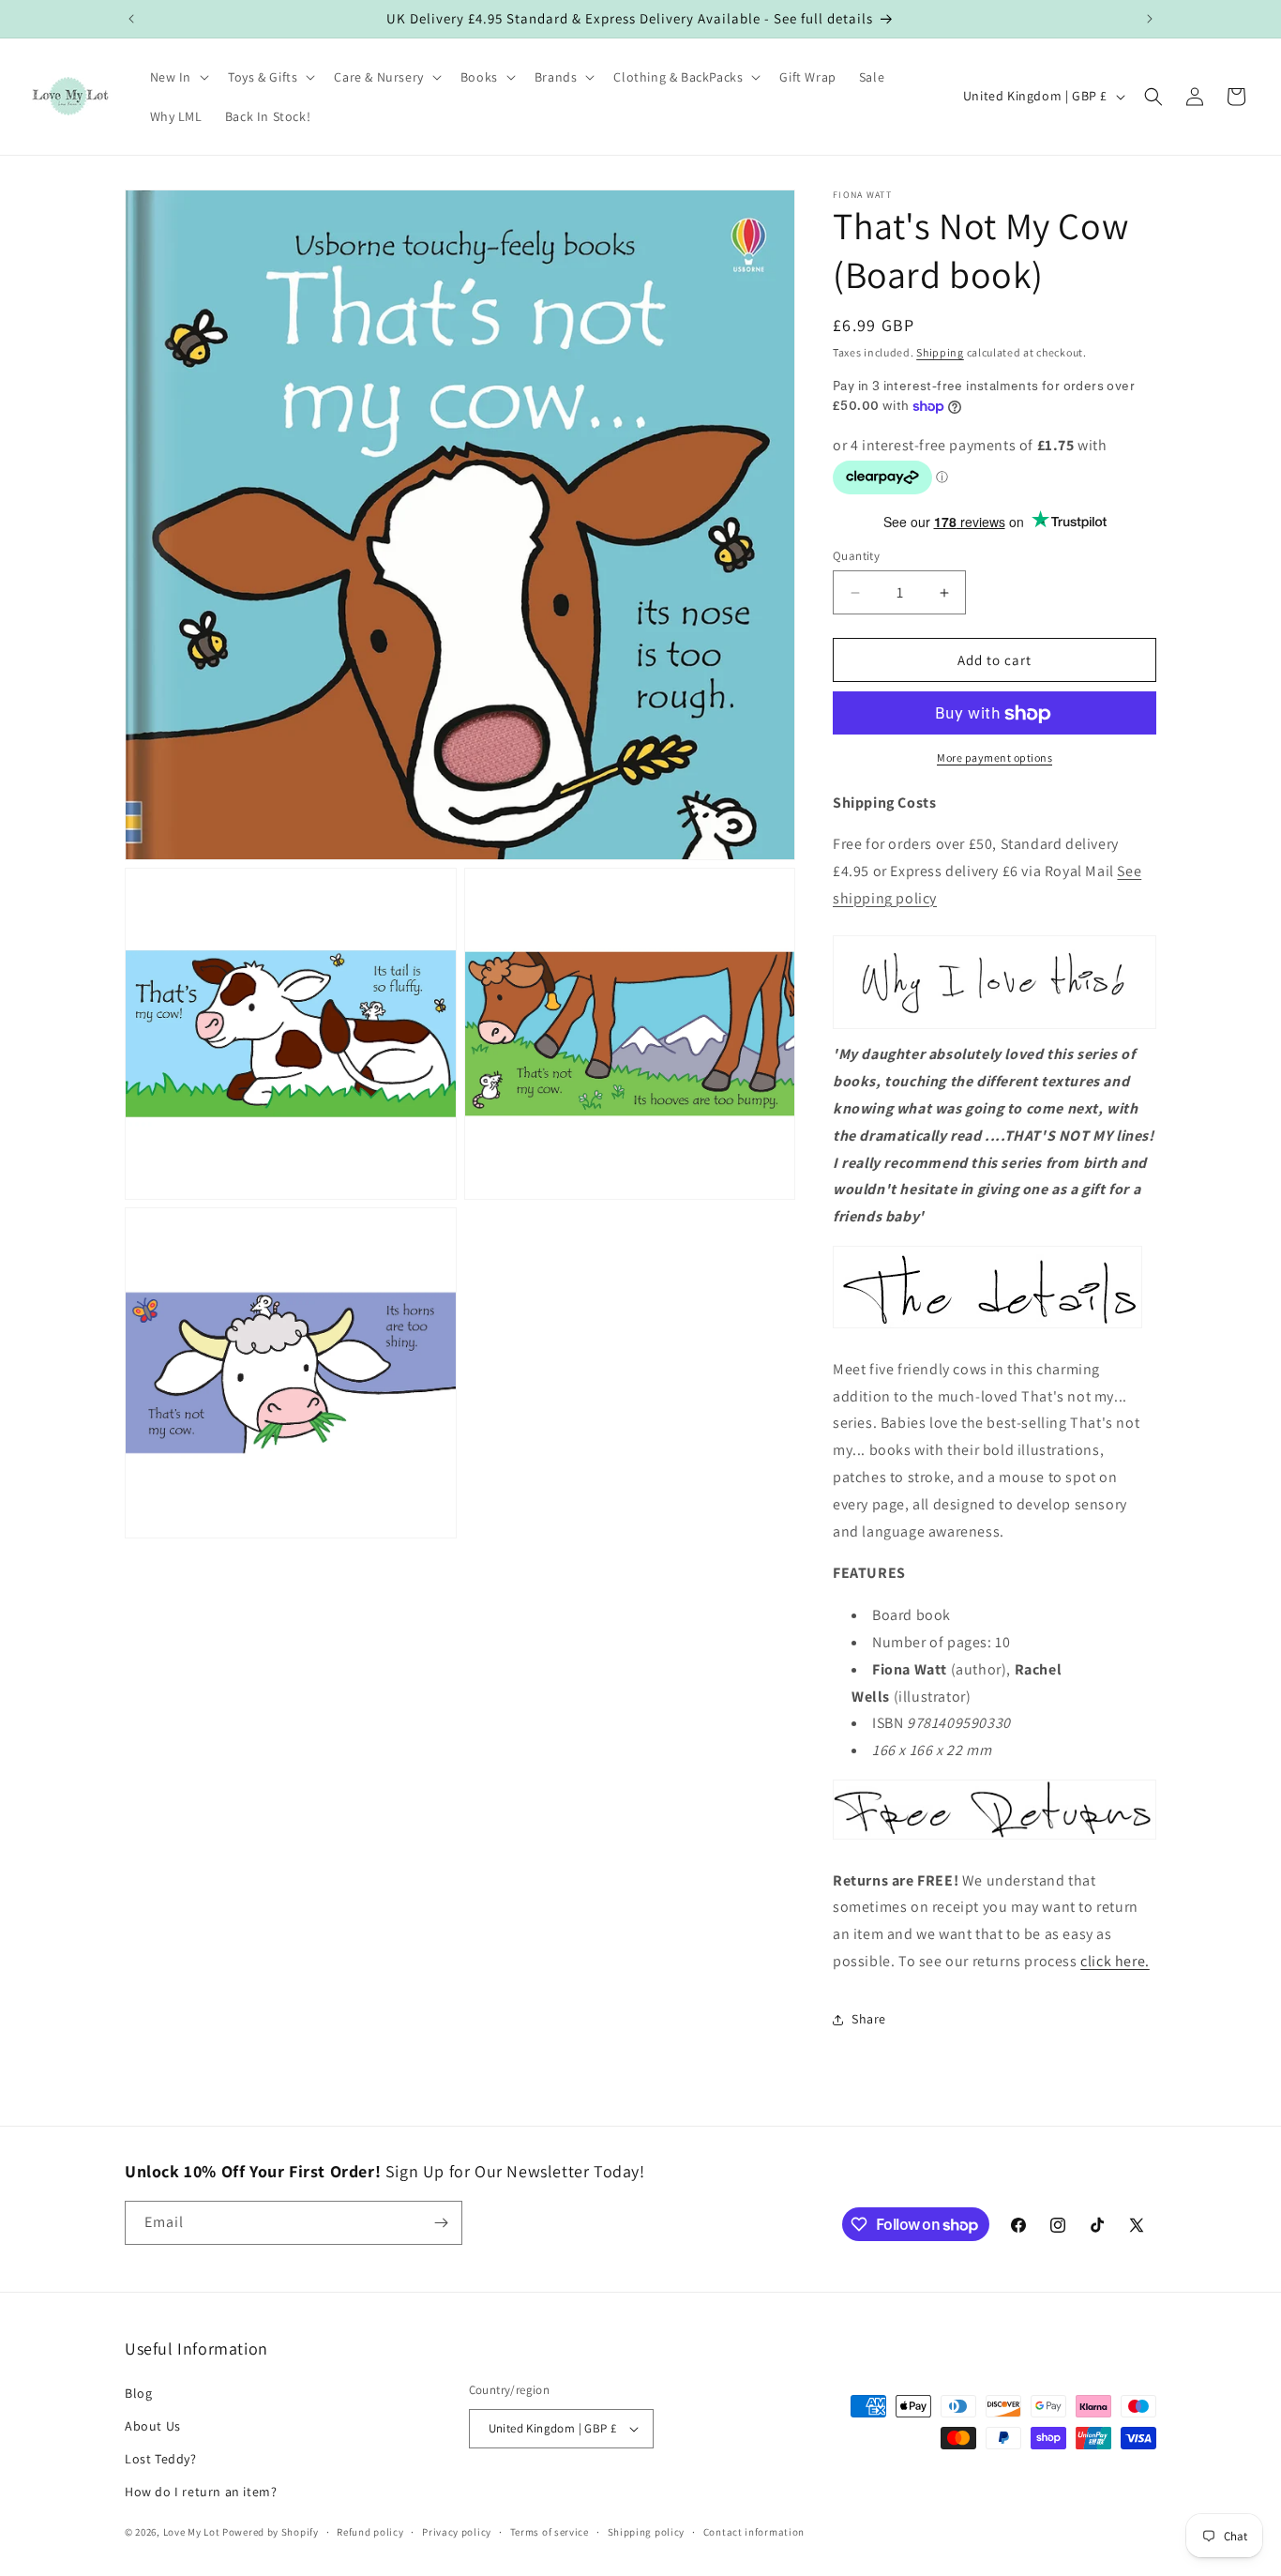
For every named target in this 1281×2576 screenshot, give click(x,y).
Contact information (754, 2532)
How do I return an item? (201, 2492)
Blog (138, 2393)
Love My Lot (192, 2533)
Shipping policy (647, 2532)
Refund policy (370, 2532)
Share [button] (869, 2019)
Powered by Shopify (271, 2533)
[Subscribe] (441, 2223)
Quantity (856, 556)
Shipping (940, 352)
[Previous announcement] (131, 19)
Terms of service (550, 2532)
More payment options (995, 758)
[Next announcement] (1150, 19)
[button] (178, 77)
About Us (153, 2426)
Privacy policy (457, 2532)
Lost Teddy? (161, 2459)
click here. (1115, 1961)
